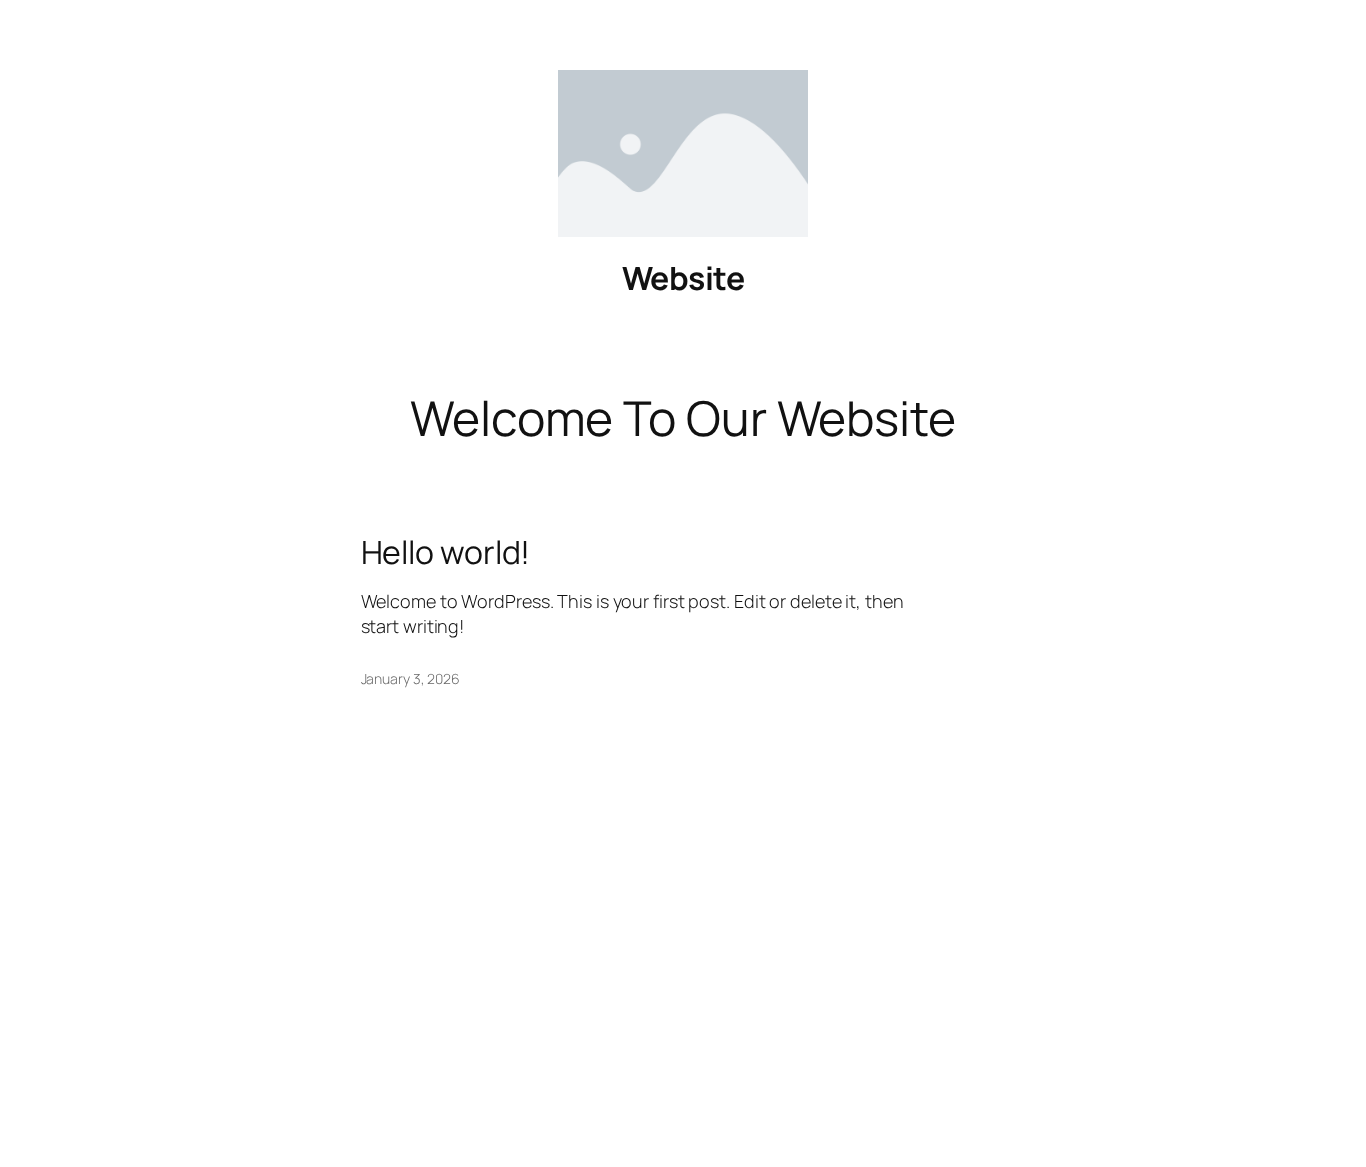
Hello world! (446, 552)
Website (683, 278)
